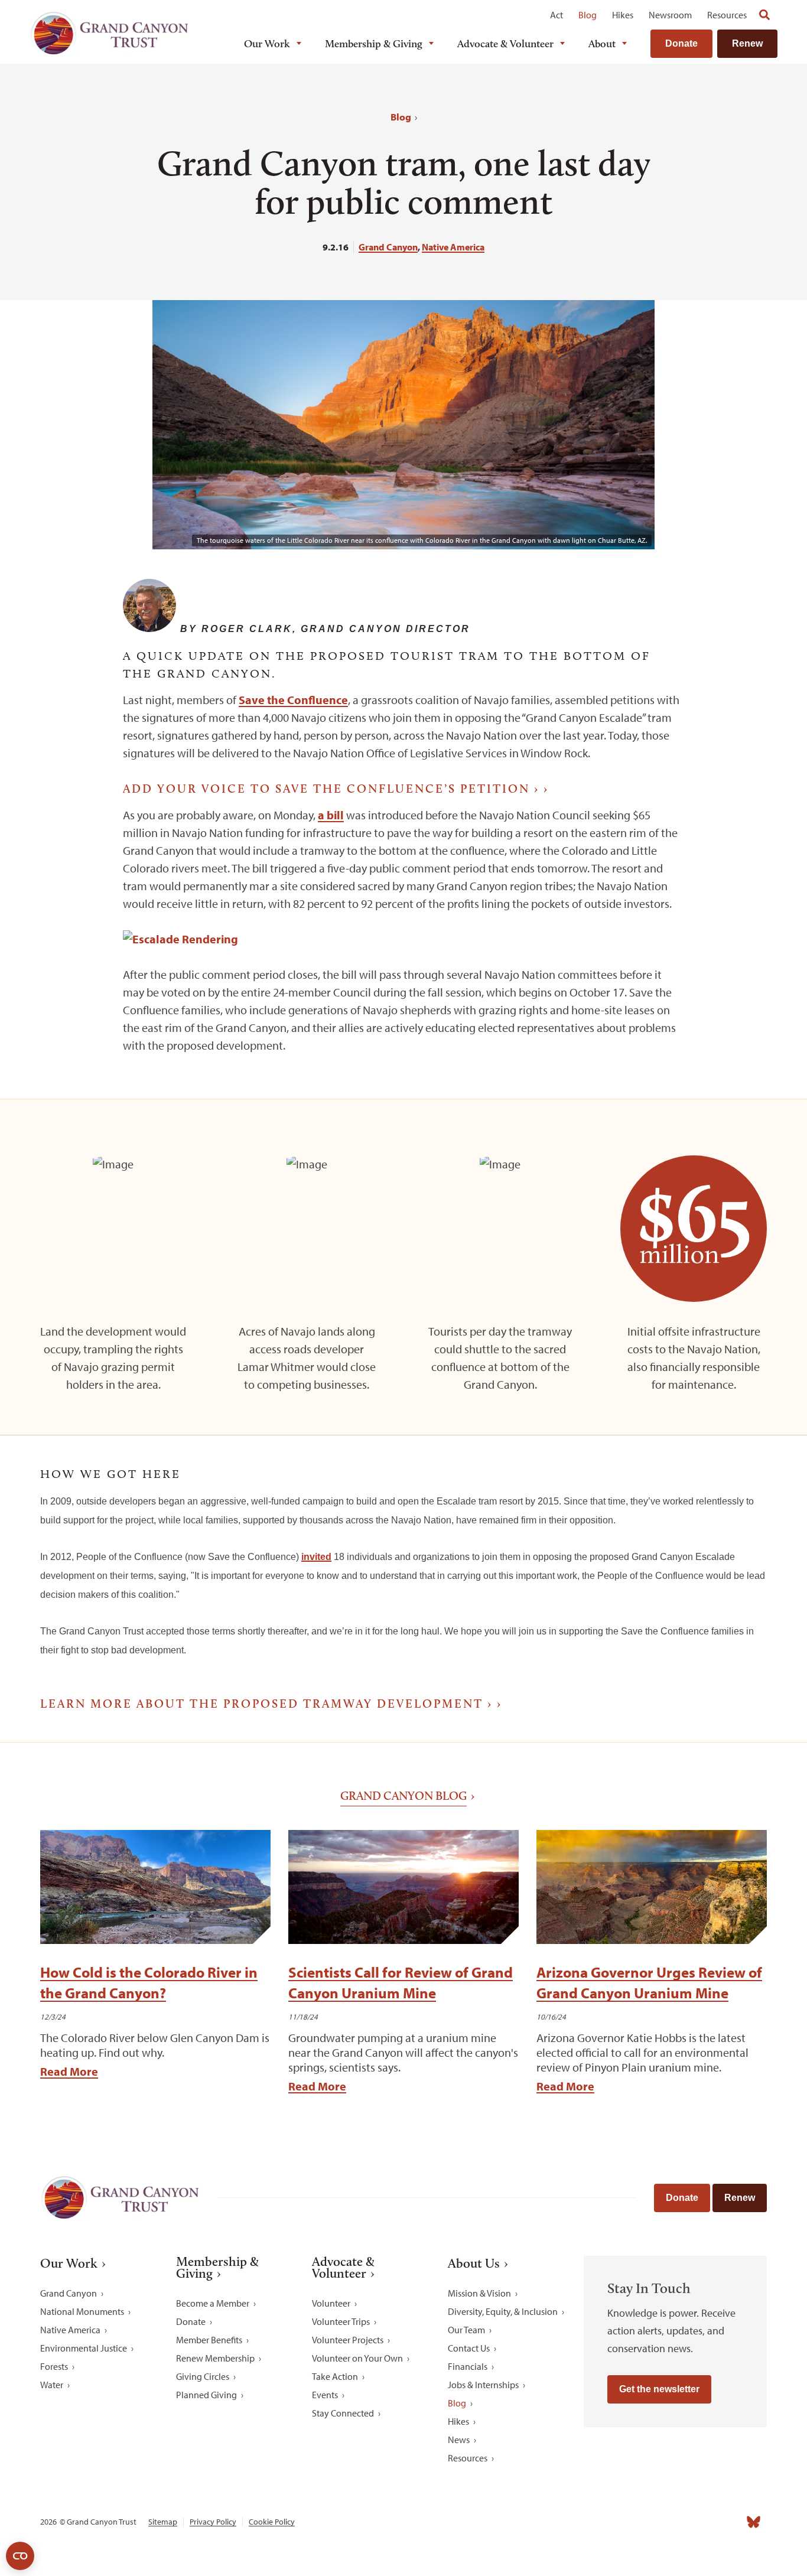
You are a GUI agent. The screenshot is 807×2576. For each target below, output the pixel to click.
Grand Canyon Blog (403, 1796)
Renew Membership (215, 2358)
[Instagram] (650, 2522)
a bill (331, 815)
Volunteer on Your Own (357, 2358)
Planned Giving (206, 2395)
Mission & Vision (479, 2293)
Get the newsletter (659, 2389)
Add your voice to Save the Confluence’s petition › (331, 789)
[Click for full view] (180, 939)
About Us (474, 2264)
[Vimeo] (728, 2522)
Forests (54, 2366)
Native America (453, 247)
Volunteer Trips (341, 2321)
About (602, 44)
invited (316, 1557)
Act (557, 15)
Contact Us (469, 2348)
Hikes (623, 15)
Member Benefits (209, 2340)
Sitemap (163, 2522)
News (459, 2440)
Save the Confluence (293, 700)
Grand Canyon (388, 247)
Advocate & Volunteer (505, 44)
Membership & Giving (374, 44)
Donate (681, 43)
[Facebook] (624, 2522)
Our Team (466, 2330)
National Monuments (82, 2311)
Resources (727, 15)
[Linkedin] (676, 2522)
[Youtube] (702, 2522)
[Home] (109, 33)
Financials (468, 2366)
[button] (89, 595)
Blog (588, 15)
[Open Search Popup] (764, 15)
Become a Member (213, 2303)
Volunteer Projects (348, 2340)
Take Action (335, 2376)
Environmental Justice (84, 2348)
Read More (69, 2071)
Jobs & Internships (483, 2385)
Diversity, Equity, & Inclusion (503, 2311)
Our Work (267, 44)
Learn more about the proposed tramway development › (266, 1704)
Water (52, 2385)
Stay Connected (343, 2413)
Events (325, 2395)
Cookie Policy (272, 2522)
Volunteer (331, 2303)
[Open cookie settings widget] (20, 2556)
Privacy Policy (213, 2522)
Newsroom (670, 15)
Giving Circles (203, 2376)
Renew (747, 43)
